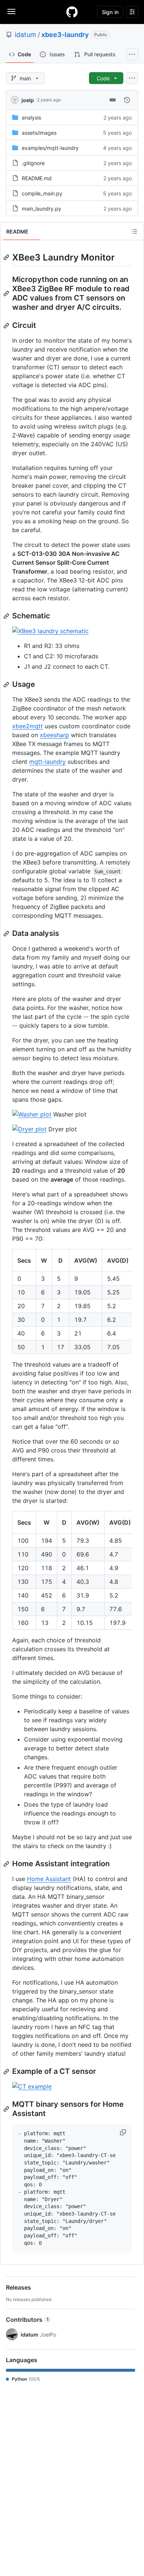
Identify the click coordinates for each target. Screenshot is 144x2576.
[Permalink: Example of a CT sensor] (7, 2072)
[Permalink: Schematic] (7, 616)
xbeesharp (54, 735)
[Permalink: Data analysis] (7, 934)
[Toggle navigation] (11, 11)
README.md (37, 178)
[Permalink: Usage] (7, 685)
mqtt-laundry (47, 762)
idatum (25, 35)
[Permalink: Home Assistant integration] (7, 1864)
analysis (31, 117)
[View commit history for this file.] (127, 100)
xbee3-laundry (65, 35)
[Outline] (134, 231)
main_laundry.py (42, 209)
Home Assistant (49, 1879)
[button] (124, 2132)
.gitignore (33, 163)
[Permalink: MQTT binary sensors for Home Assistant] (7, 2109)
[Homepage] (72, 12)
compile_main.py (42, 193)
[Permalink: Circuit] (7, 326)
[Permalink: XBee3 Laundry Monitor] (7, 257)
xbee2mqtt (28, 726)
